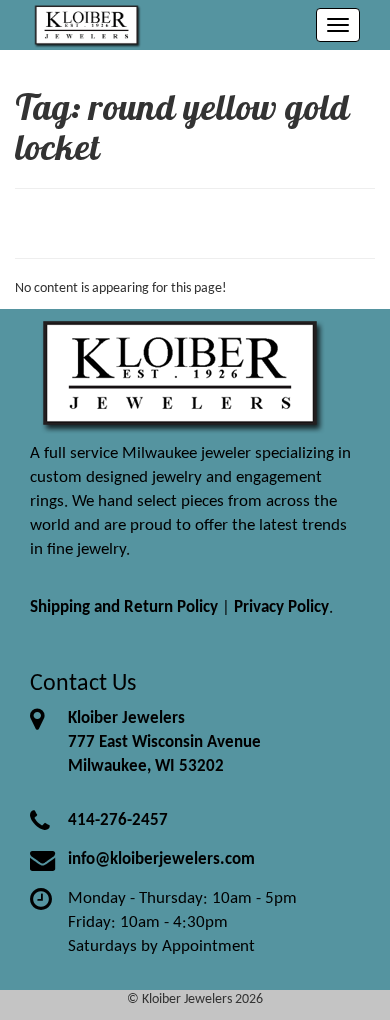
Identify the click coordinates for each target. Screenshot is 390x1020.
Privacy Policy (281, 607)
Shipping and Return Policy (124, 607)
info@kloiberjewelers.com (161, 859)
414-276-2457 (118, 820)
